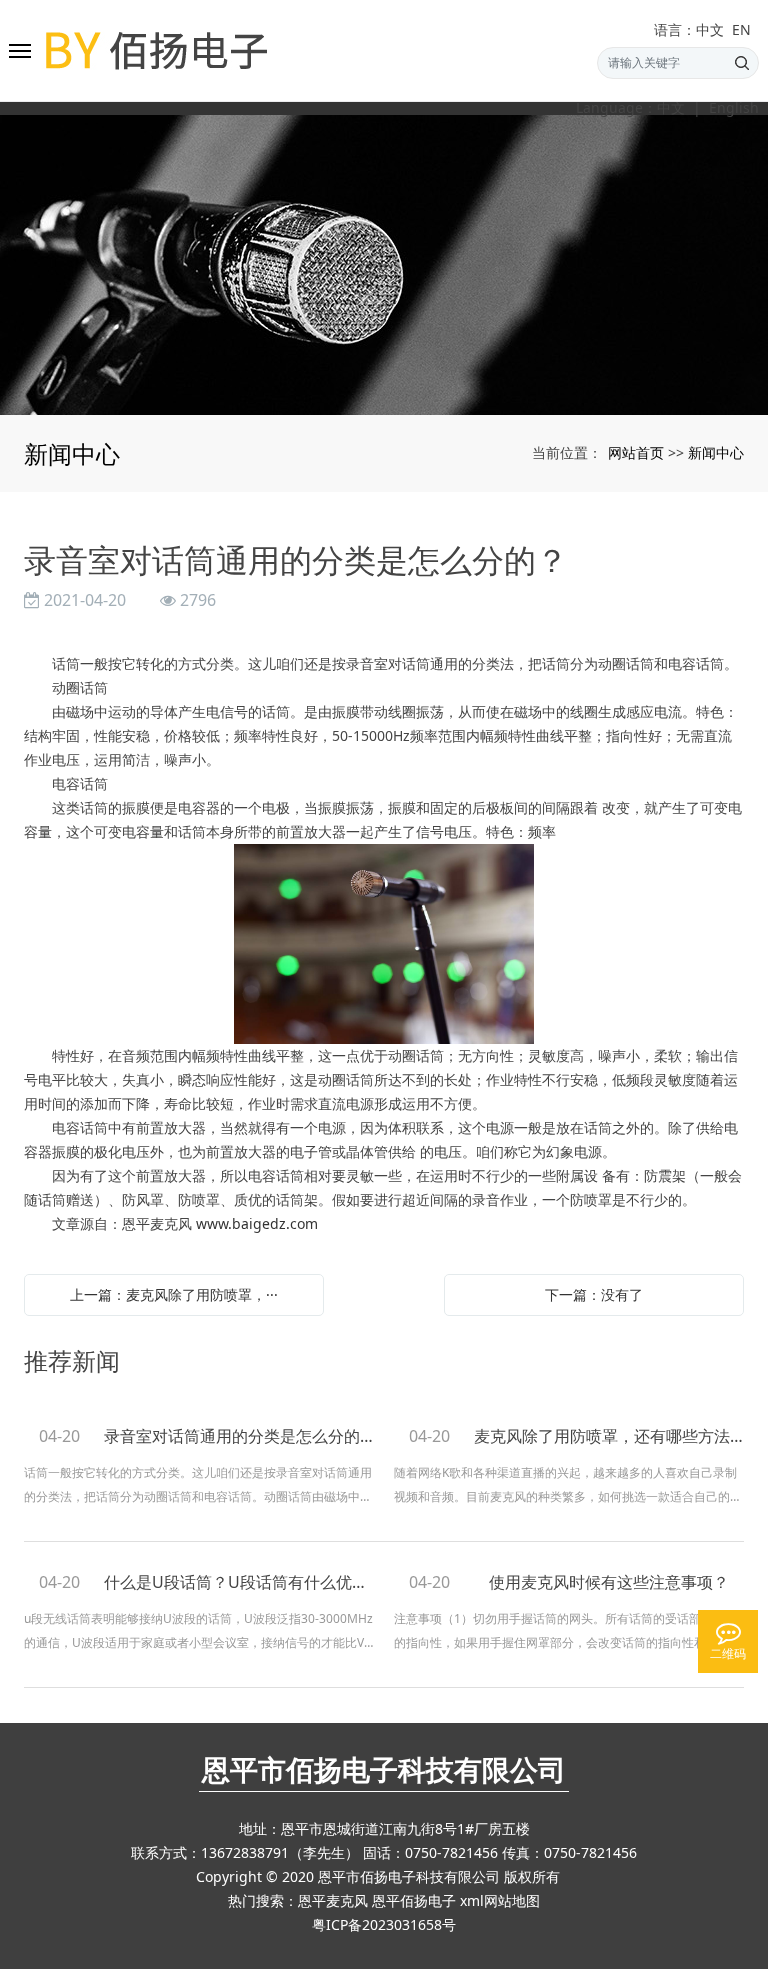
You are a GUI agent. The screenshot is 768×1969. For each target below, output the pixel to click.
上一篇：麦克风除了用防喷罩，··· (174, 1294)
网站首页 (636, 452)
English (734, 108)
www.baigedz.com (257, 1223)
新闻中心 (716, 452)
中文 (671, 108)
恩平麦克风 (333, 1900)
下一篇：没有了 (594, 1294)
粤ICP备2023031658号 (384, 1924)
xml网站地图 (500, 1900)
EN (741, 30)
